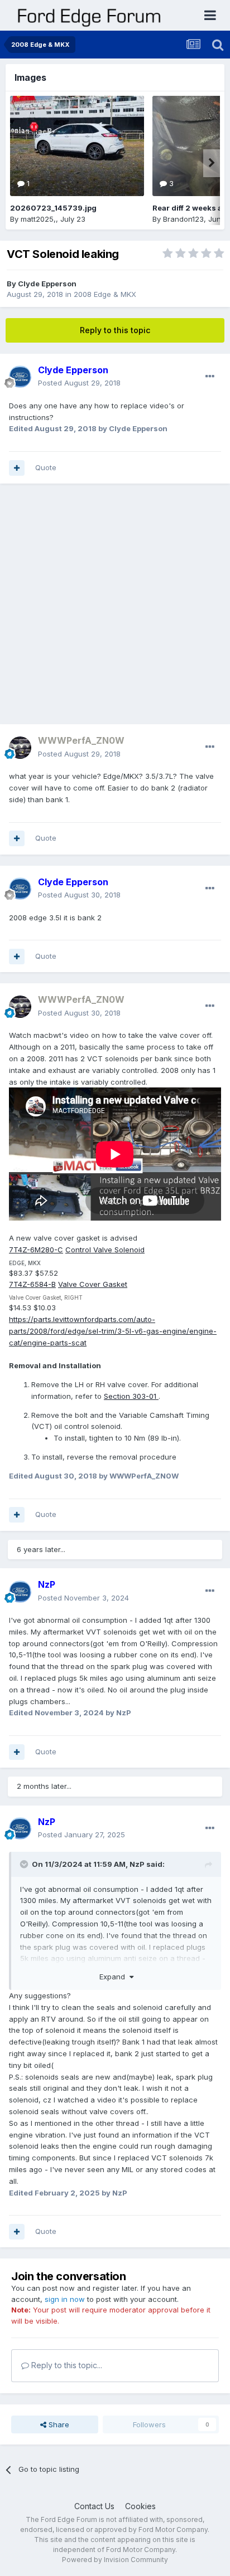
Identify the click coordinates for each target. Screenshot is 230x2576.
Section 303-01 (131, 1396)
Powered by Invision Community (115, 2560)
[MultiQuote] (17, 468)
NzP (137, 1864)
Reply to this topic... (66, 2365)
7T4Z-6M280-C (36, 1250)
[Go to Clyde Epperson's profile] (20, 377)
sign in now (65, 2299)
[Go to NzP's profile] (20, 1592)
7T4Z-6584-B (32, 1284)
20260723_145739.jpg (53, 208)
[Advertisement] (115, 609)
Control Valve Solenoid (105, 1250)
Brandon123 (183, 219)
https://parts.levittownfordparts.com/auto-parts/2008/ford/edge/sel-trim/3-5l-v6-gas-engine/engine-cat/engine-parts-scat (113, 1331)
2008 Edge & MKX (105, 294)
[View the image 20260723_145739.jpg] (77, 146)
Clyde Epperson (47, 284)
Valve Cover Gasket (93, 1284)
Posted (79, 383)
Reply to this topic (115, 330)
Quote (46, 467)
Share (58, 2424)
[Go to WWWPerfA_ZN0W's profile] (20, 748)
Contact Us (94, 2506)
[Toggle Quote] (25, 1864)
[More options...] (210, 377)
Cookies (140, 2506)
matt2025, (38, 219)
